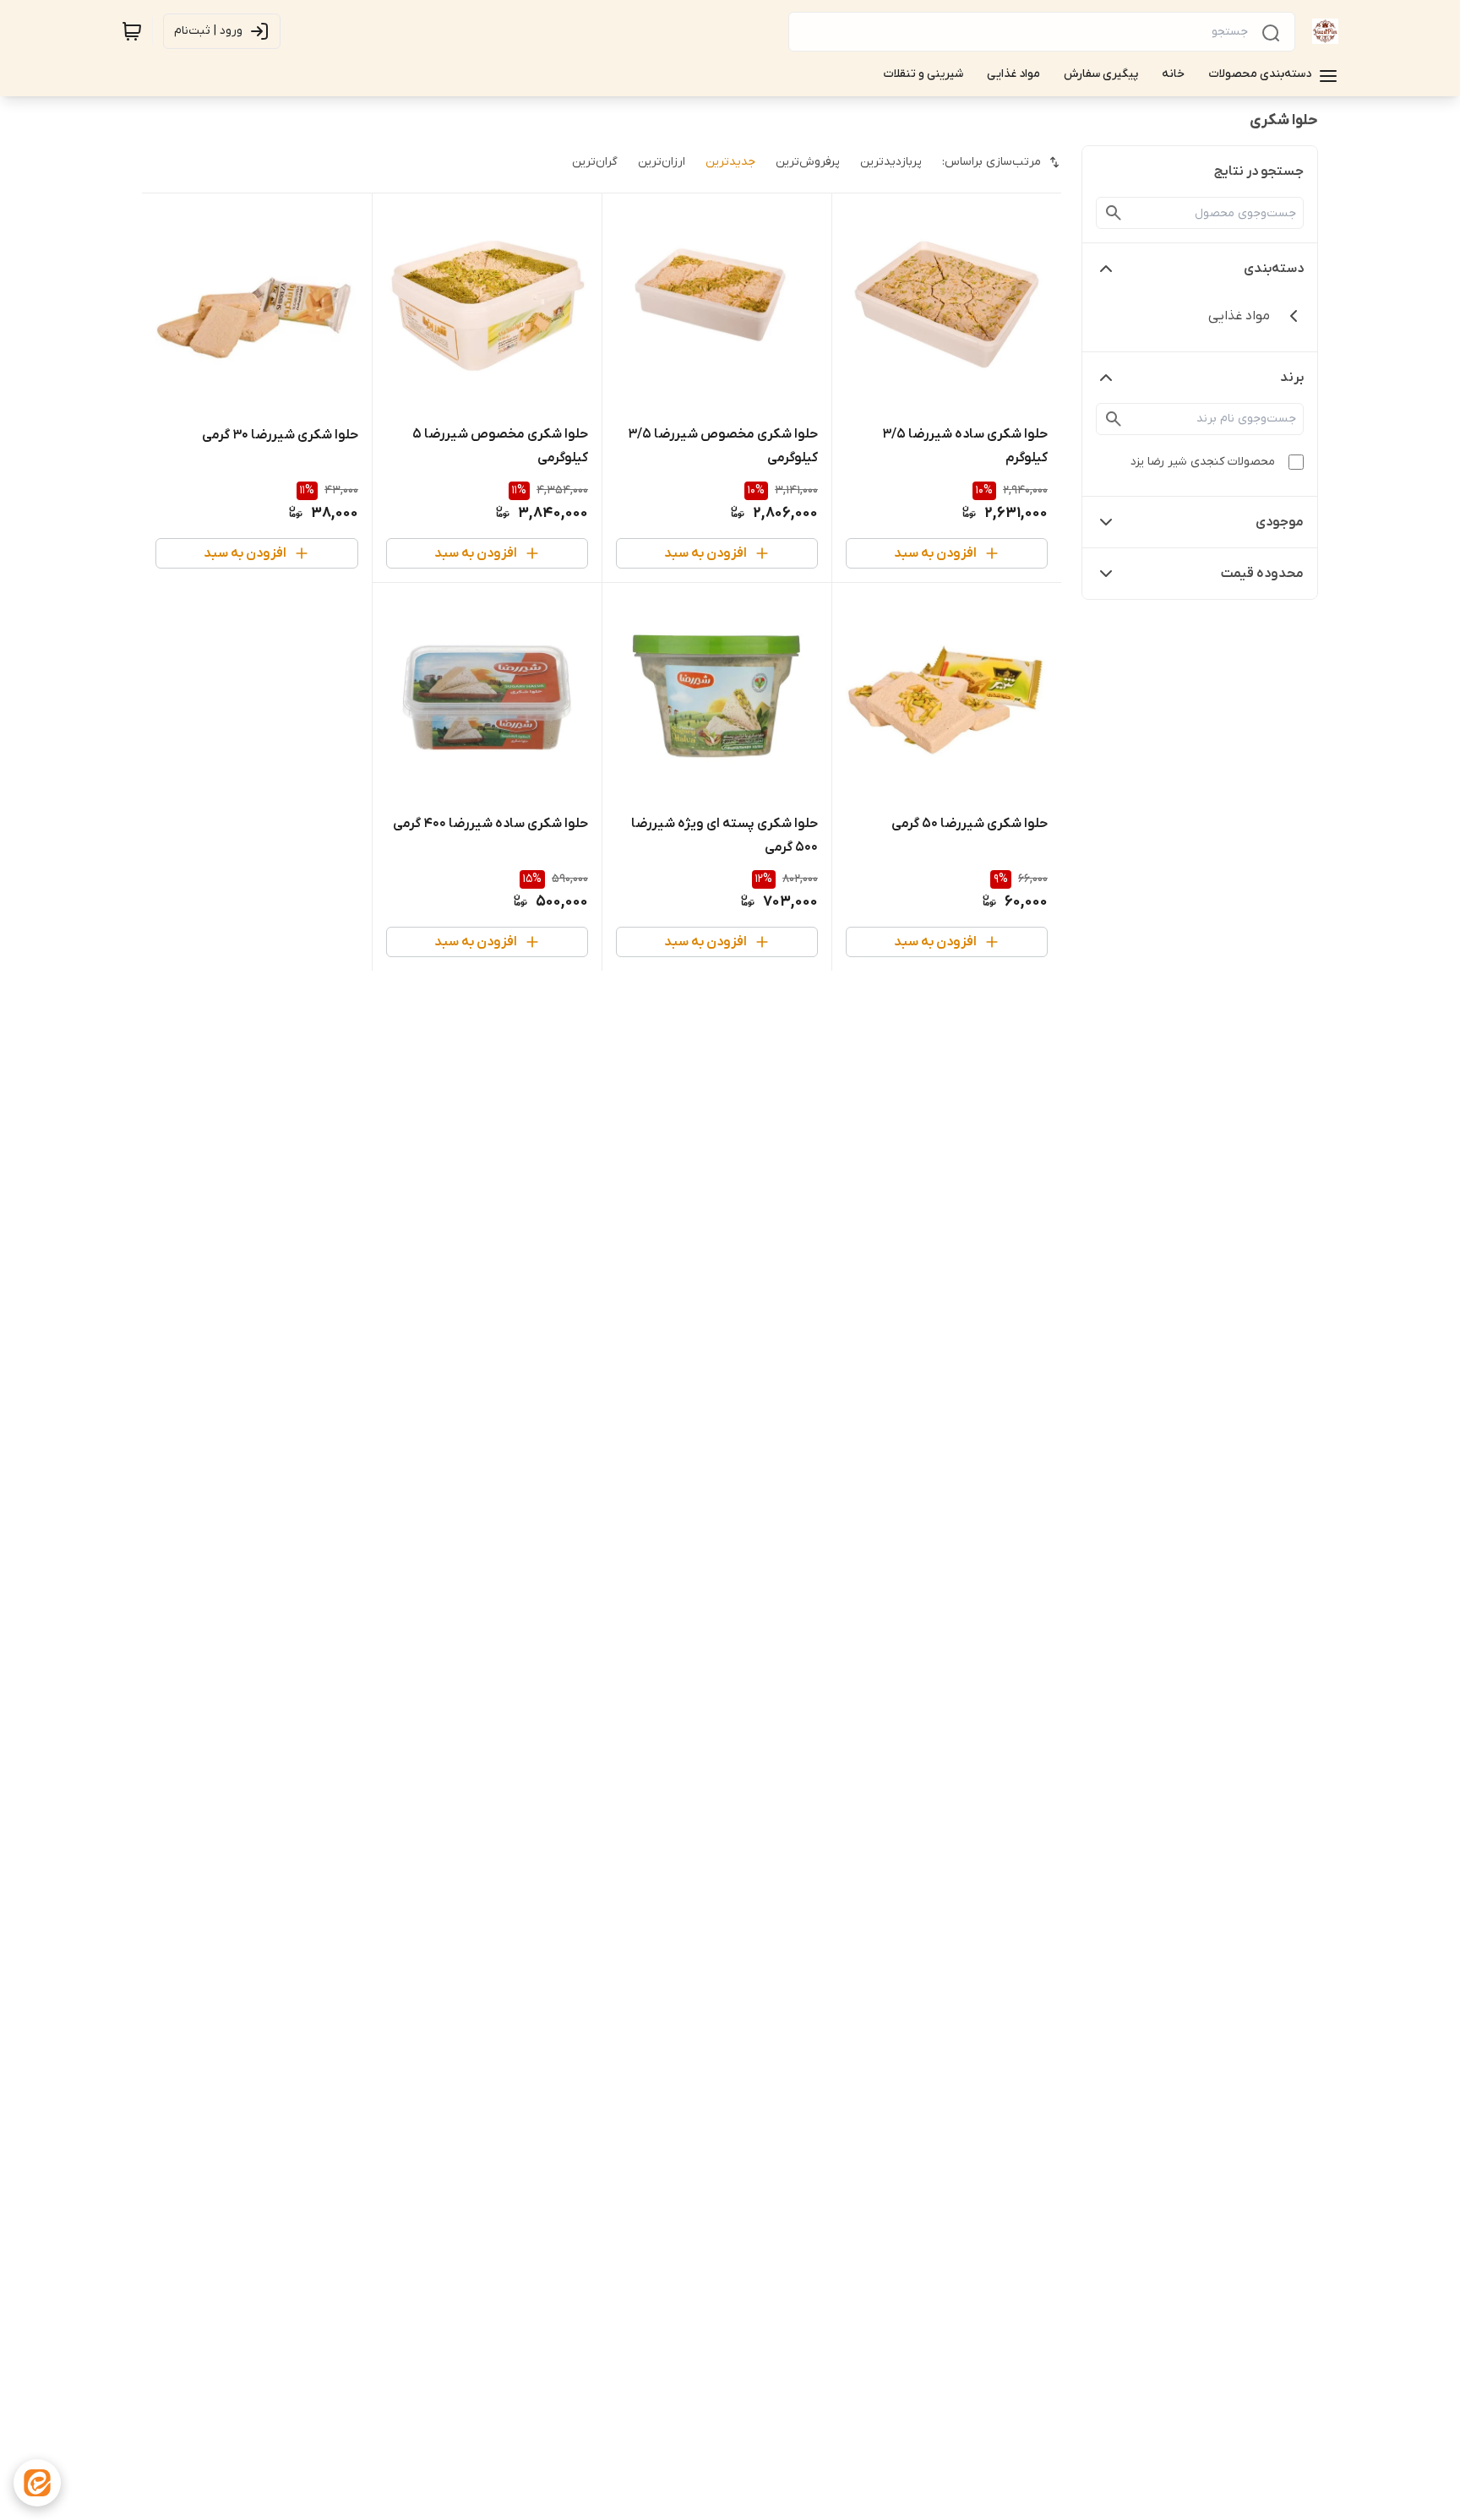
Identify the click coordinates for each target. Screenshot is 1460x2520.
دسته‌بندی (1274, 269)
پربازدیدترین (891, 162)
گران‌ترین (595, 162)
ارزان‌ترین (662, 162)
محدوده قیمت (1262, 574)
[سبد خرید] (132, 31)
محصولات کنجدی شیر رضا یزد (1203, 462)
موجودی (1280, 522)
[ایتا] (37, 2483)
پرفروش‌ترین (808, 162)
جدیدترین (730, 162)
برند (1292, 378)
